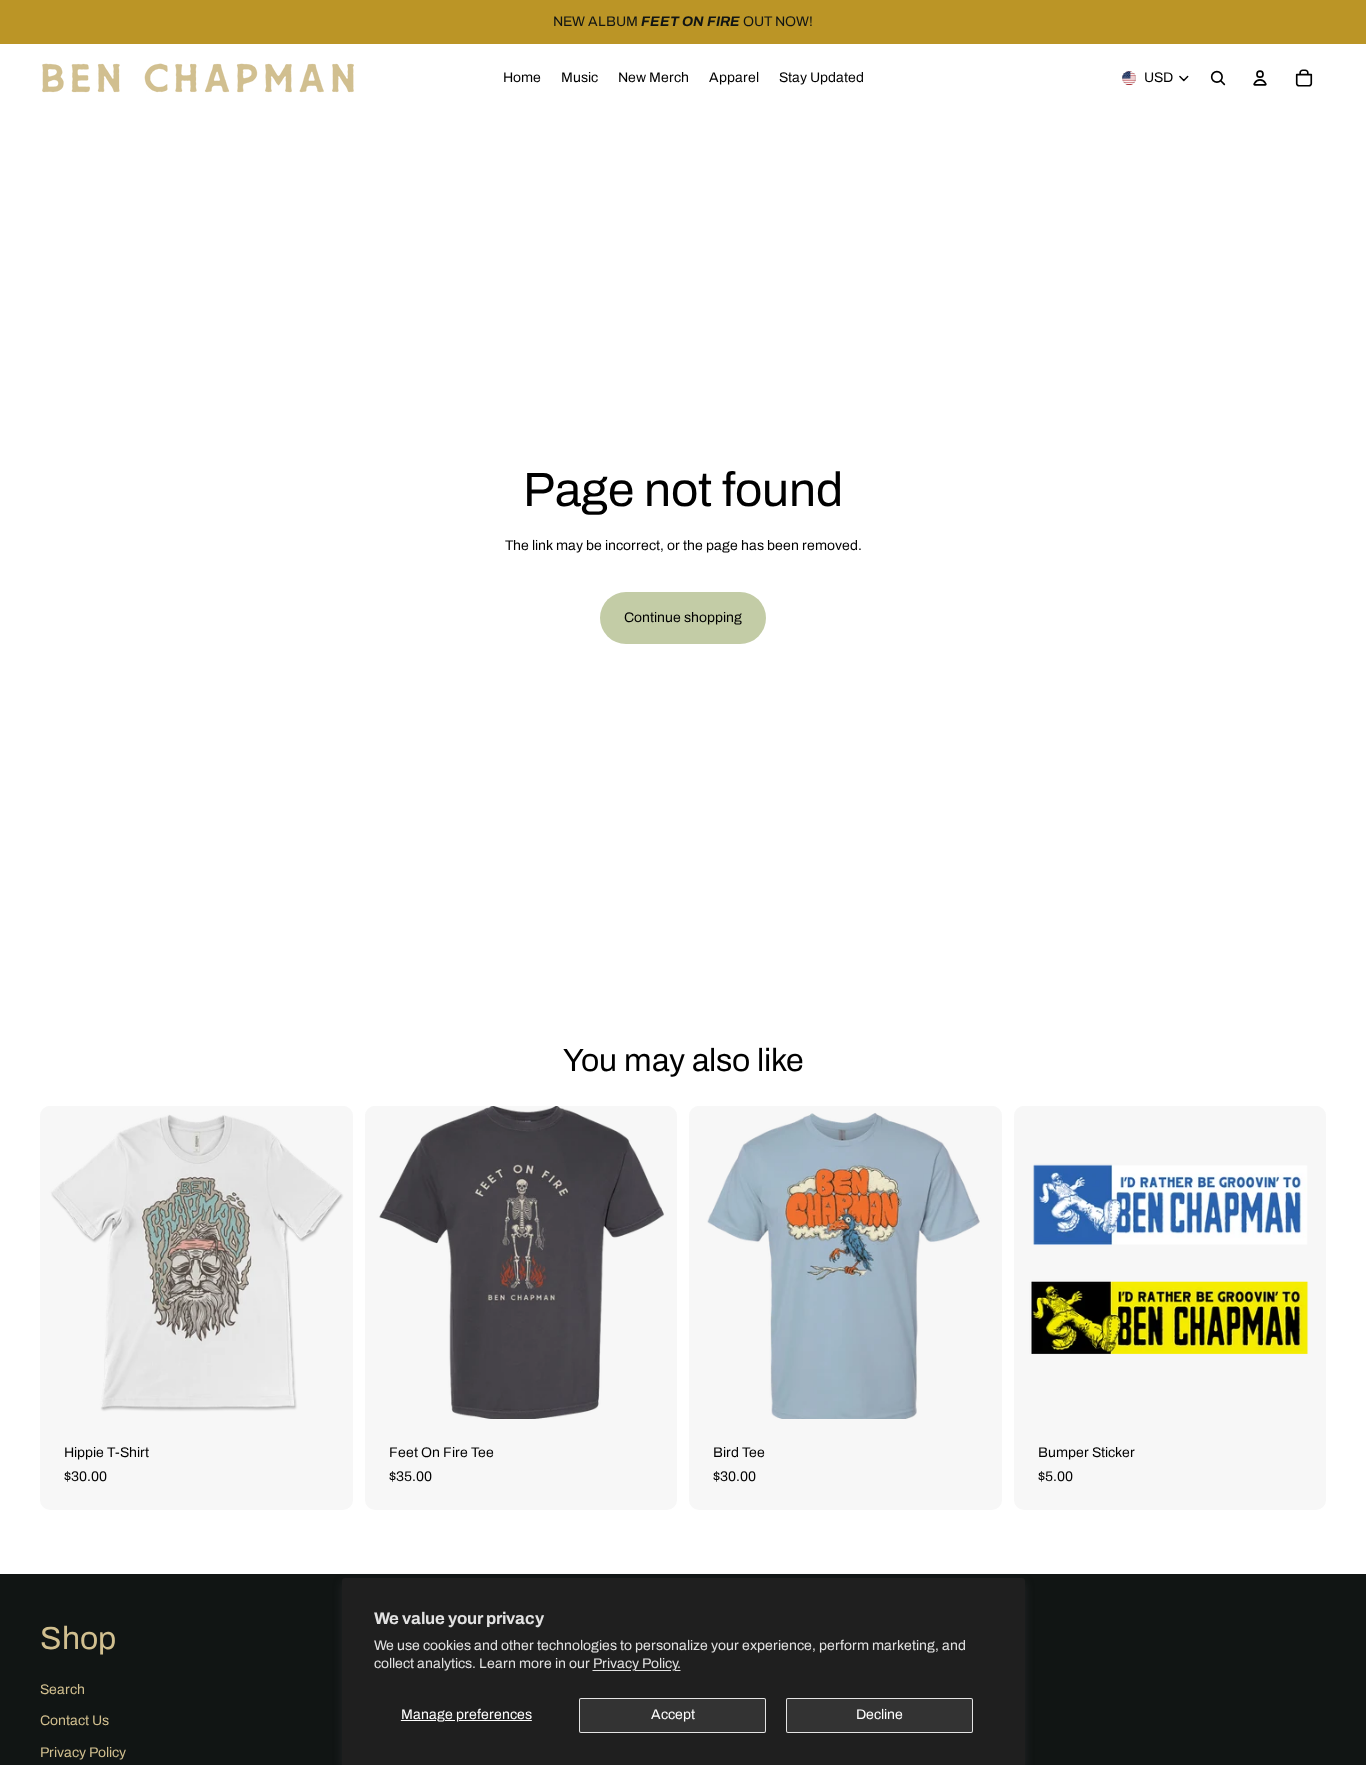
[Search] (1218, 78)
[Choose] (322, 1388)
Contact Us (74, 1720)
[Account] (1260, 78)
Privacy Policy (83, 1752)
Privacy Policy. (637, 1663)
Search (62, 1689)
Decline (879, 1714)
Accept (673, 1714)
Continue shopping (683, 617)
